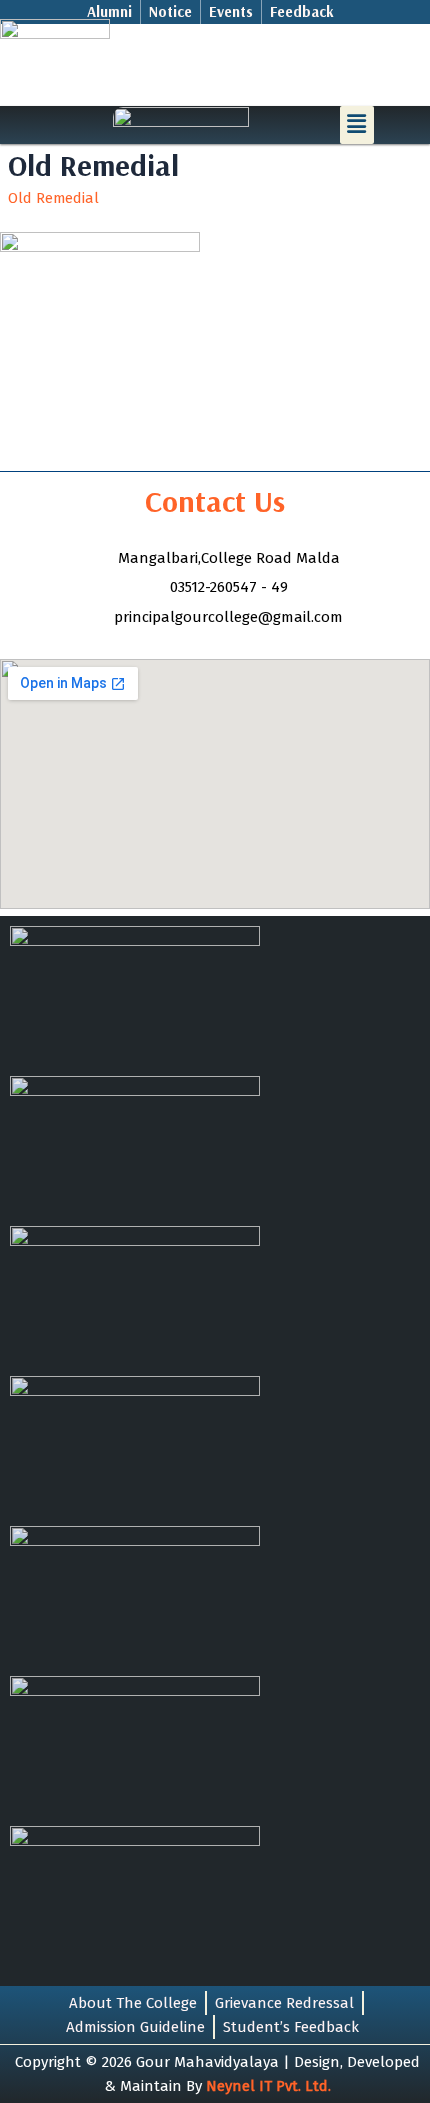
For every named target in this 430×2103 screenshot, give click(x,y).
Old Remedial (53, 198)
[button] (357, 125)
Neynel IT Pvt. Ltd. (268, 2086)
